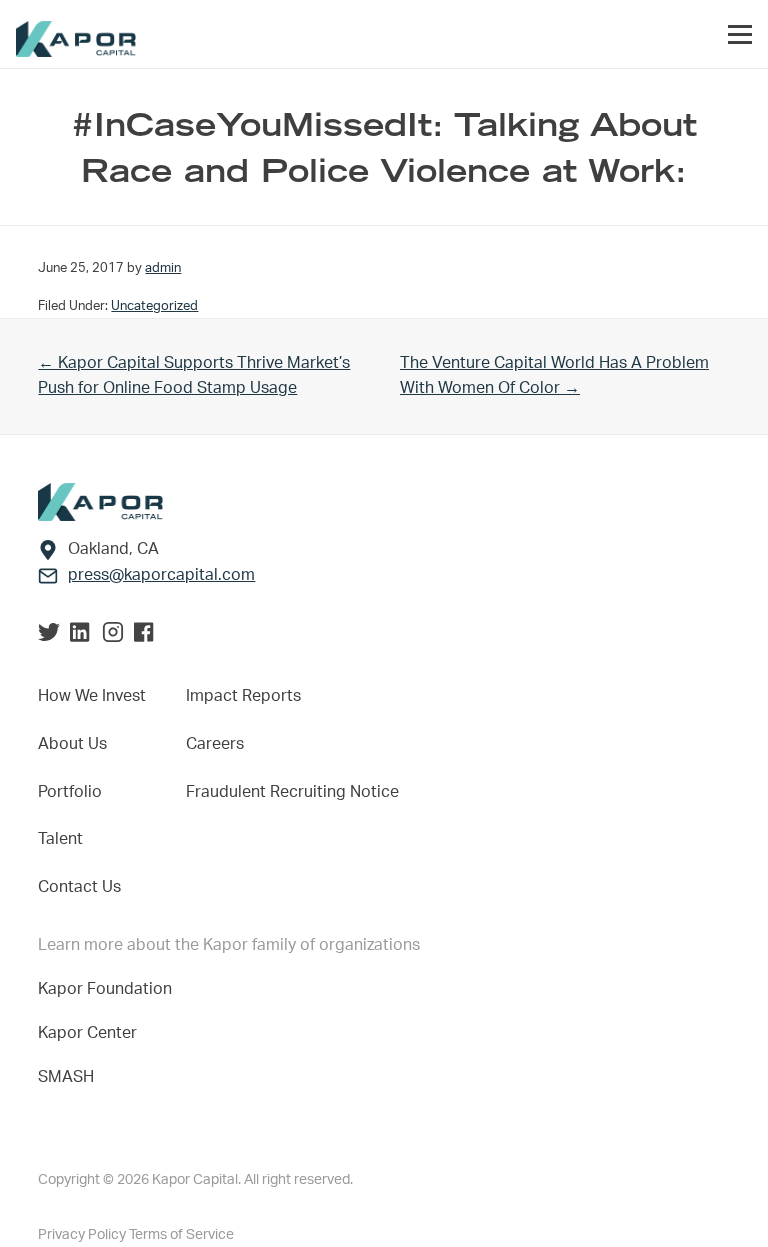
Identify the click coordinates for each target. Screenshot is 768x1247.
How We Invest (92, 696)
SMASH (66, 1077)
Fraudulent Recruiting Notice (292, 792)
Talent (60, 839)
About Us (72, 744)
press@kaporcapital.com (161, 575)
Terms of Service (181, 1235)
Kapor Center (91, 1033)
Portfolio (70, 792)
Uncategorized (154, 306)
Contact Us (79, 887)
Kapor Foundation (109, 989)
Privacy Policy (83, 1235)
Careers (215, 744)
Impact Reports (243, 696)
